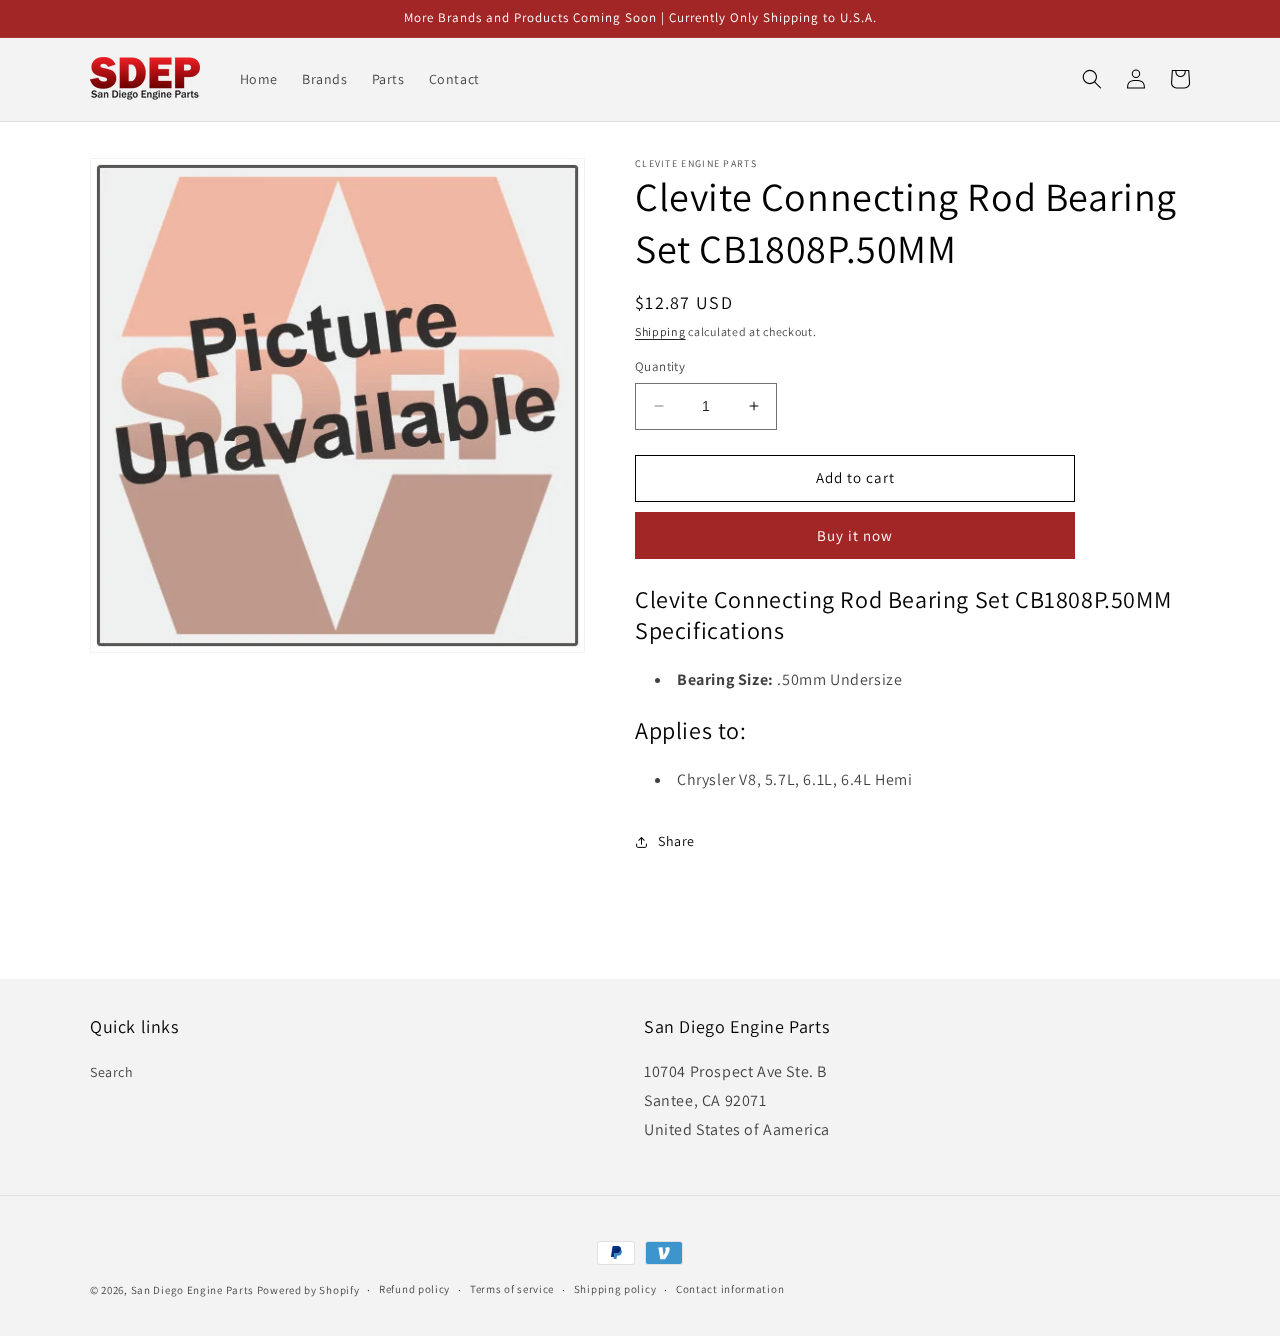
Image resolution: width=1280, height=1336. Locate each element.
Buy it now (855, 535)
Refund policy (414, 1289)
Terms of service (512, 1289)
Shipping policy (615, 1289)
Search (112, 1072)
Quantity (660, 366)
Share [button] (676, 841)
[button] (1092, 79)
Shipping (660, 331)
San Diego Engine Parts (192, 1290)
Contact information (730, 1289)
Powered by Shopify (308, 1290)
